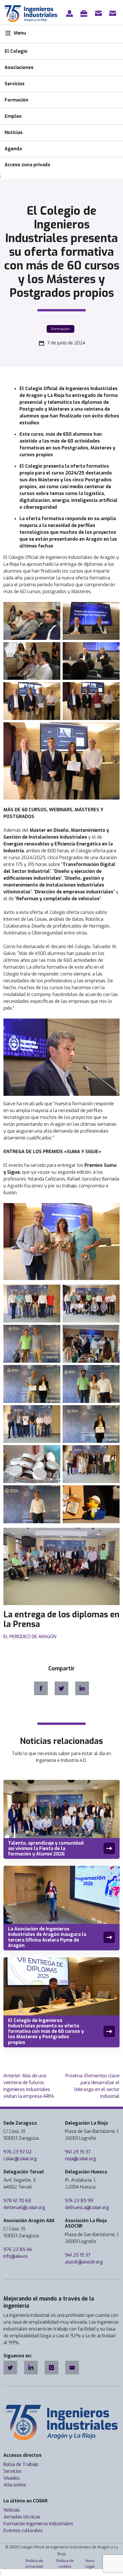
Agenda (13, 149)
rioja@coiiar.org (81, 2159)
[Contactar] (100, 13)
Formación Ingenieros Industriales (38, 2524)
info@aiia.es (16, 2256)
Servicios (15, 84)
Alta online (15, 2485)
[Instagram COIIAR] (51, 2368)
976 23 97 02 (18, 2152)
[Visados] (85, 13)
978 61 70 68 (17, 2201)
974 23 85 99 (79, 2201)
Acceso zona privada (27, 165)
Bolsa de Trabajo (21, 2464)
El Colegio (16, 51)
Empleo (13, 116)
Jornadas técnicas (22, 2517)
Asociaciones (19, 67)
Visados (12, 2478)
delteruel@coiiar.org (24, 2207)
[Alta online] (71, 13)
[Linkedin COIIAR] (31, 2368)
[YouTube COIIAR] (72, 2368)
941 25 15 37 (78, 2152)
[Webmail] (114, 13)
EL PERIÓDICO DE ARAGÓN (30, 1637)
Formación (16, 100)
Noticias (14, 132)
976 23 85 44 (18, 2249)
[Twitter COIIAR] (10, 2368)
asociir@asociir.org (84, 2262)
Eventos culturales (23, 2531)
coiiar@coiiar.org (20, 2159)
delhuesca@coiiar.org (87, 2207)
